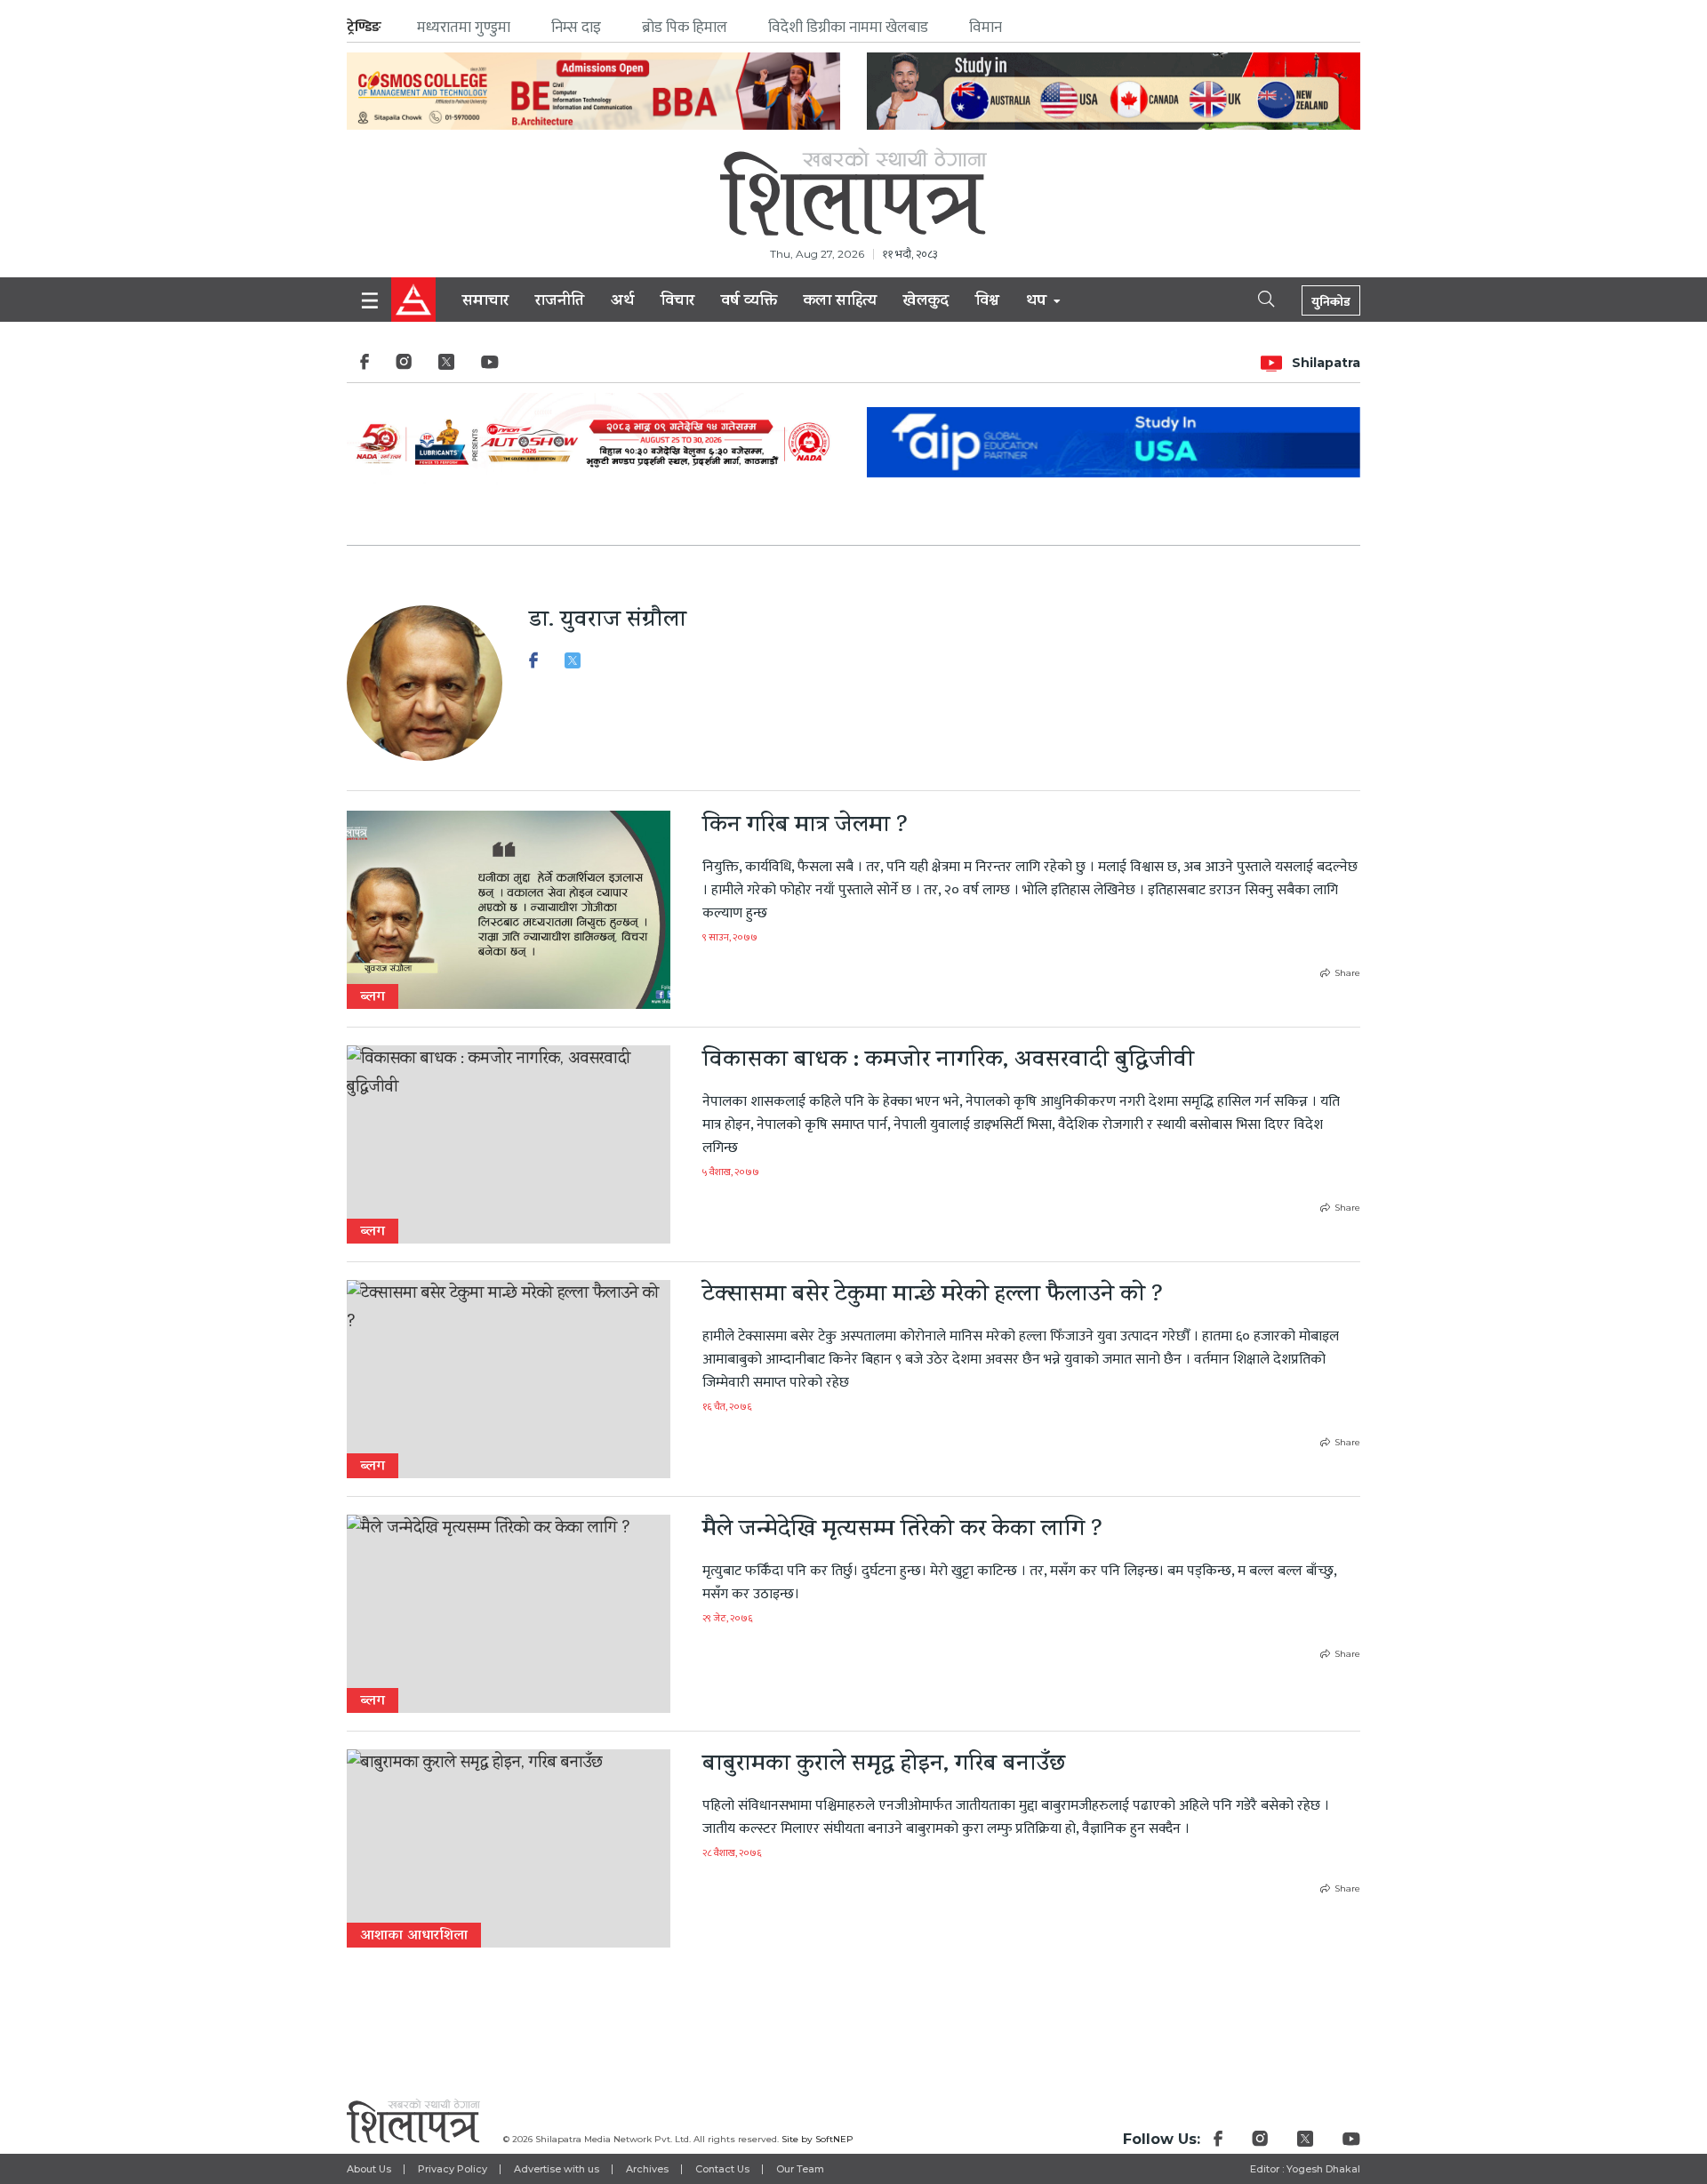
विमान (986, 28)
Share (1347, 973)
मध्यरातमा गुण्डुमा (464, 28)
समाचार (485, 302)
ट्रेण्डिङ (364, 27)
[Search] (1251, 298)
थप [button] (1038, 302)
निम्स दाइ (576, 28)
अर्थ (622, 302)
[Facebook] (365, 367)
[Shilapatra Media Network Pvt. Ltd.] (853, 192)
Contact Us (722, 2169)
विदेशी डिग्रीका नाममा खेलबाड (848, 28)
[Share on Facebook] (533, 665)
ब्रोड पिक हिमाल (685, 28)
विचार (677, 302)
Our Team (800, 2169)
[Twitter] (446, 367)
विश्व (987, 302)
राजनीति (560, 302)
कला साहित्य (840, 302)
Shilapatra (1326, 363)
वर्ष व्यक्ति (749, 302)
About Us (369, 2169)
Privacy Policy (453, 2169)
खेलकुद (926, 302)
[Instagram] (404, 367)
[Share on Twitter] (573, 665)
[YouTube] (490, 367)
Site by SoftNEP (817, 2139)
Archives (647, 2169)
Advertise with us (557, 2169)
